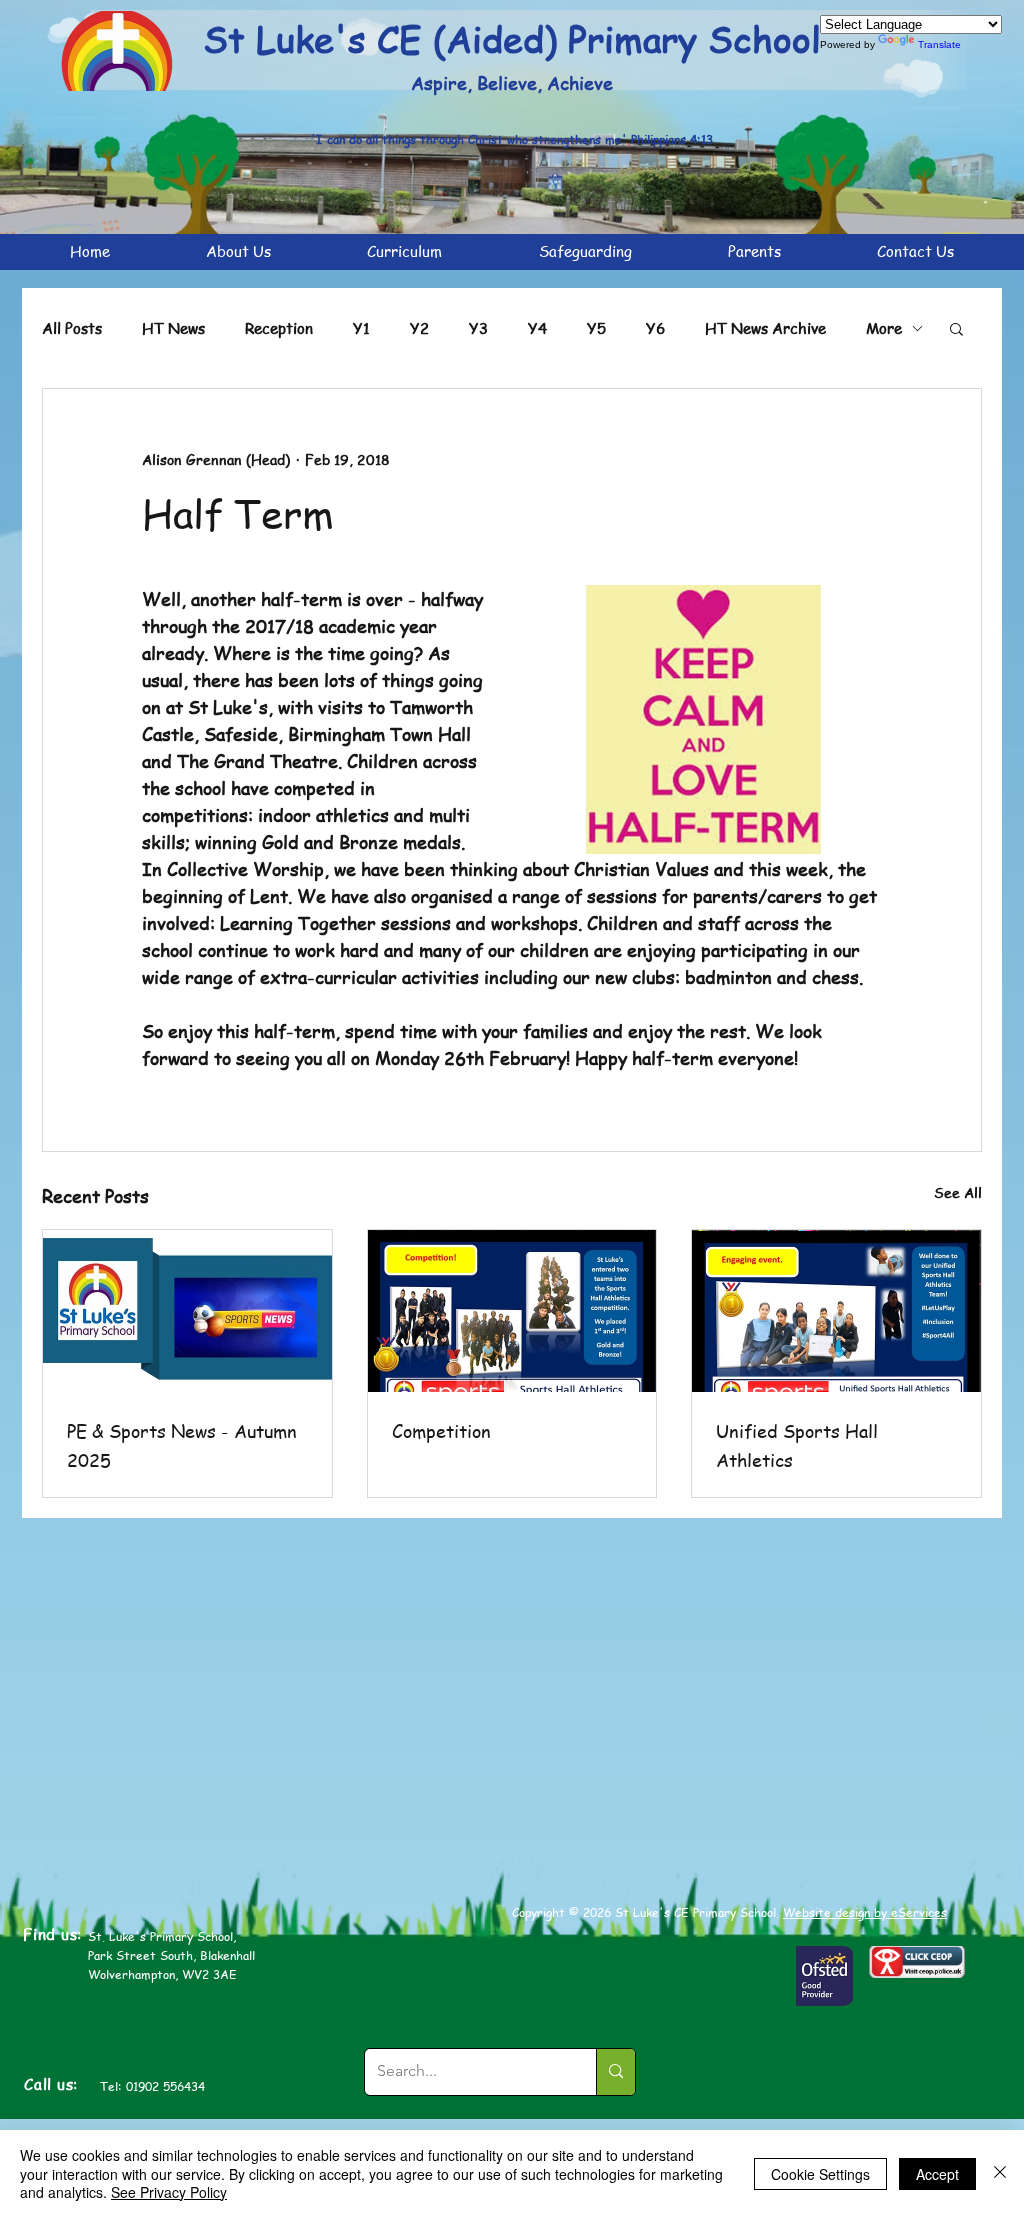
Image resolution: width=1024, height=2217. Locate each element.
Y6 (655, 328)
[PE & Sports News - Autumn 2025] (187, 1311)
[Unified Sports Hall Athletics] (836, 1311)
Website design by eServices (865, 1912)
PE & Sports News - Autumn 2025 (182, 1445)
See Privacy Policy (169, 2192)
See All (958, 1192)
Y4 (537, 328)
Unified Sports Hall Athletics (797, 1445)
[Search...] (615, 2072)
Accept (937, 2174)
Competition (441, 1430)
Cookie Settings (820, 2174)
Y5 (596, 328)
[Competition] (512, 1311)
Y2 (419, 328)
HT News (173, 328)
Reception (279, 328)
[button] (956, 328)
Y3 (478, 328)
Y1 (361, 328)
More (884, 328)
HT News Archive (765, 328)
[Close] (1000, 2173)
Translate (939, 44)
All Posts (72, 328)
